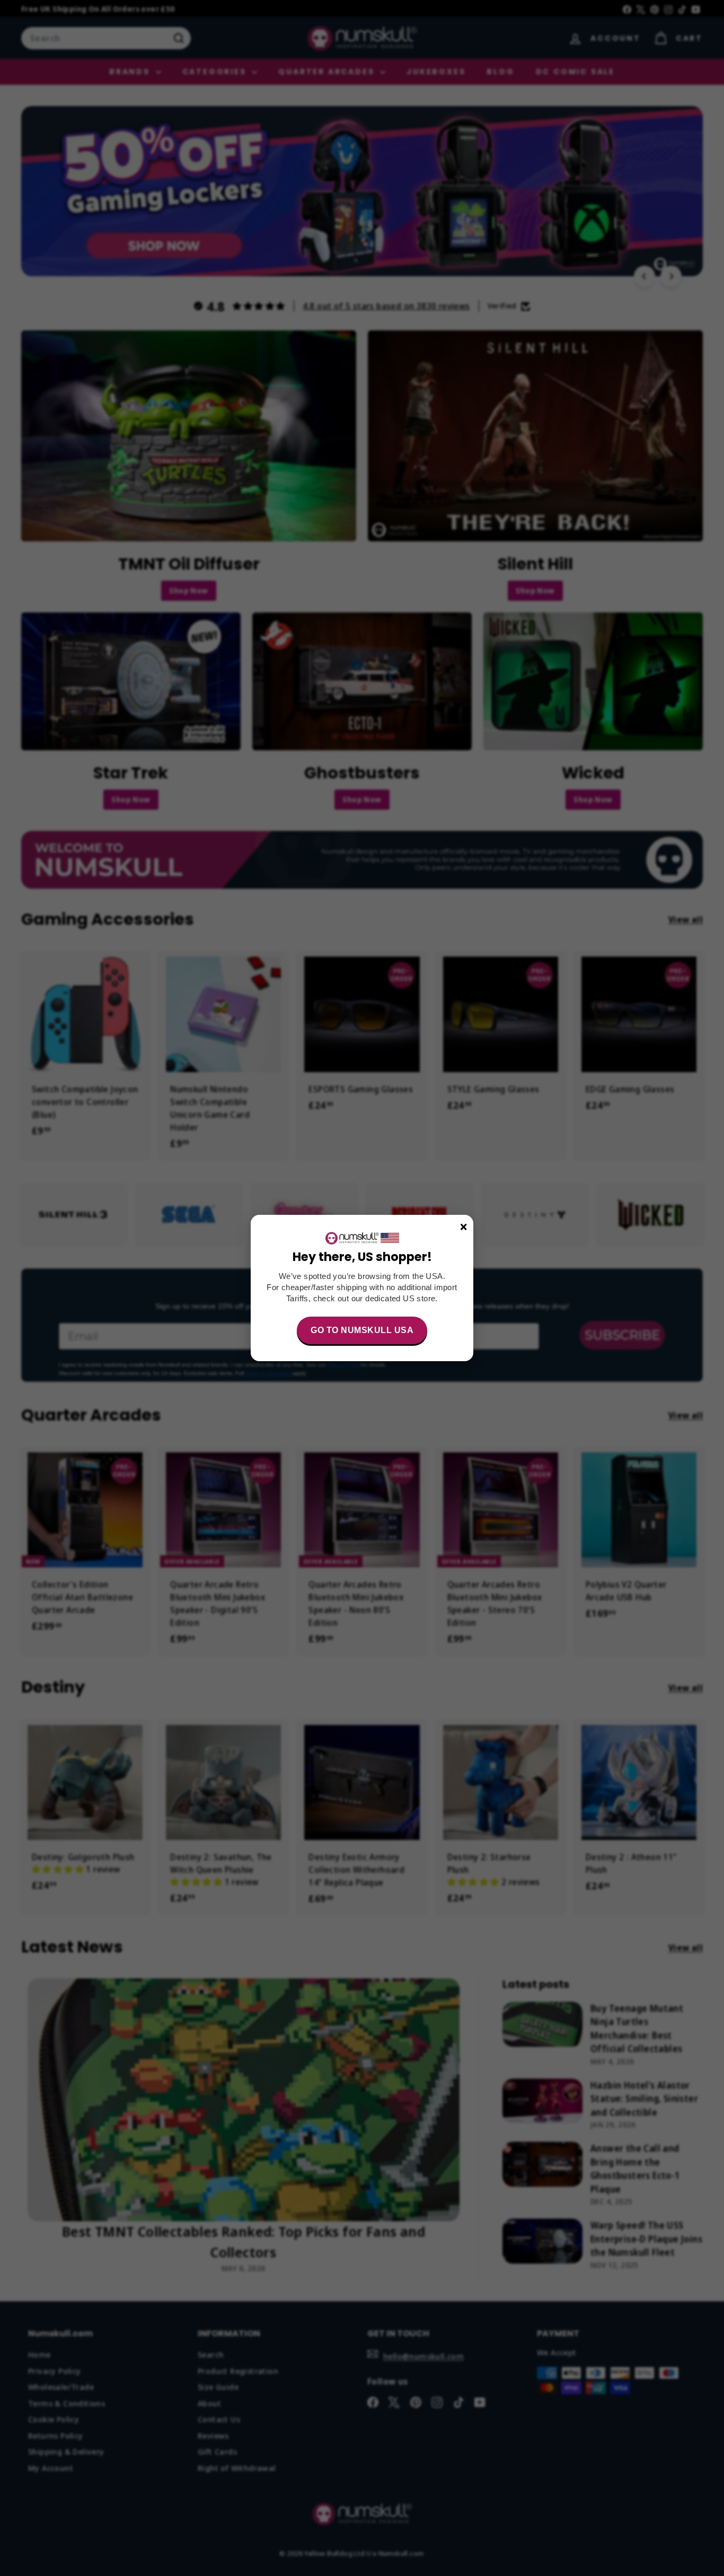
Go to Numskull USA (362, 1330)
